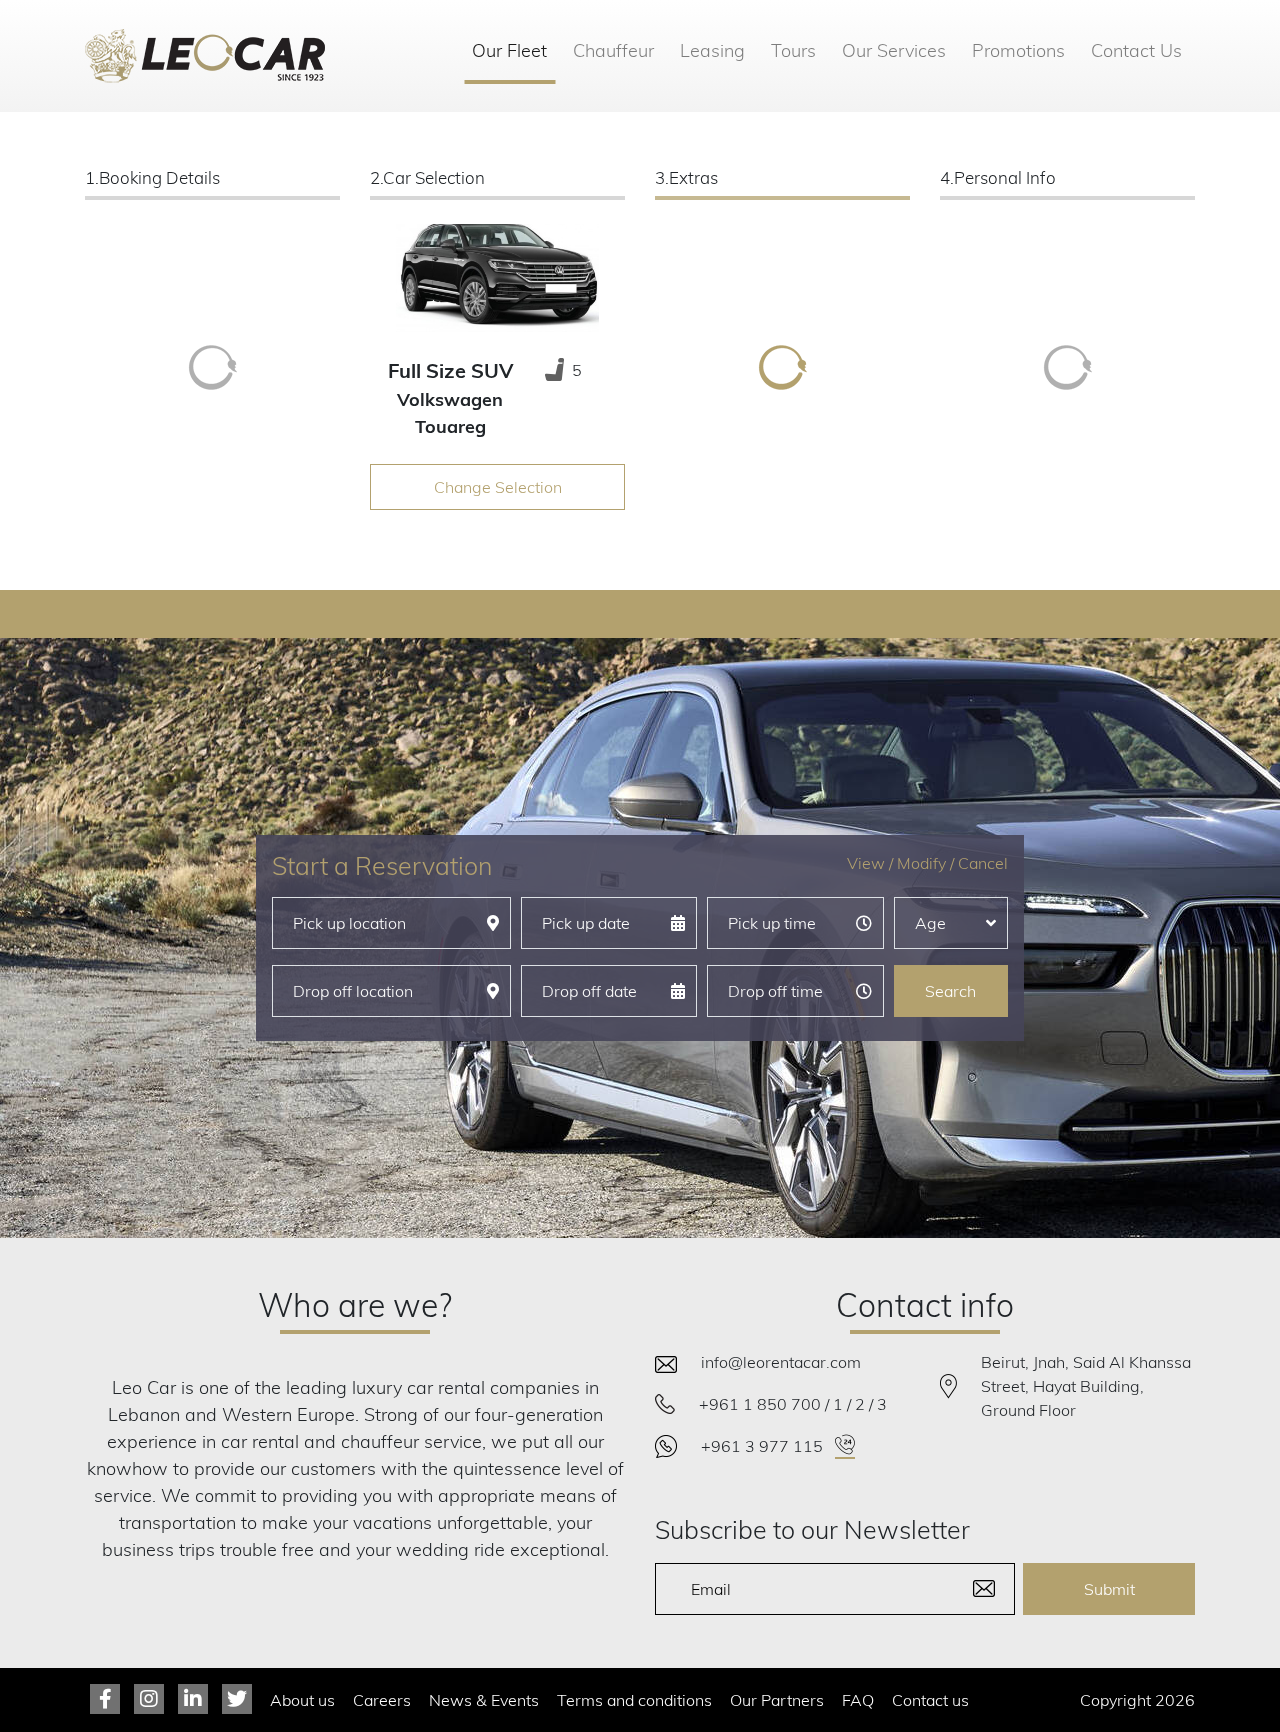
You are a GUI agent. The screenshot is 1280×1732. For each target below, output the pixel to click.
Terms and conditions (634, 1700)
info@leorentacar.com (781, 1362)
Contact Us (1136, 50)
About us (302, 1700)
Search (950, 991)
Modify (921, 863)
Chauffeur (613, 50)
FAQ (858, 1700)
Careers (382, 1700)
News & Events (484, 1700)
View (866, 863)
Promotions (1018, 50)
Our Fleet (513, 50)
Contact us (930, 1700)
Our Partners (777, 1700)
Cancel (983, 863)
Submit (1109, 1589)
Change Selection (498, 487)
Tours (793, 50)
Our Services (894, 50)
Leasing (712, 50)
